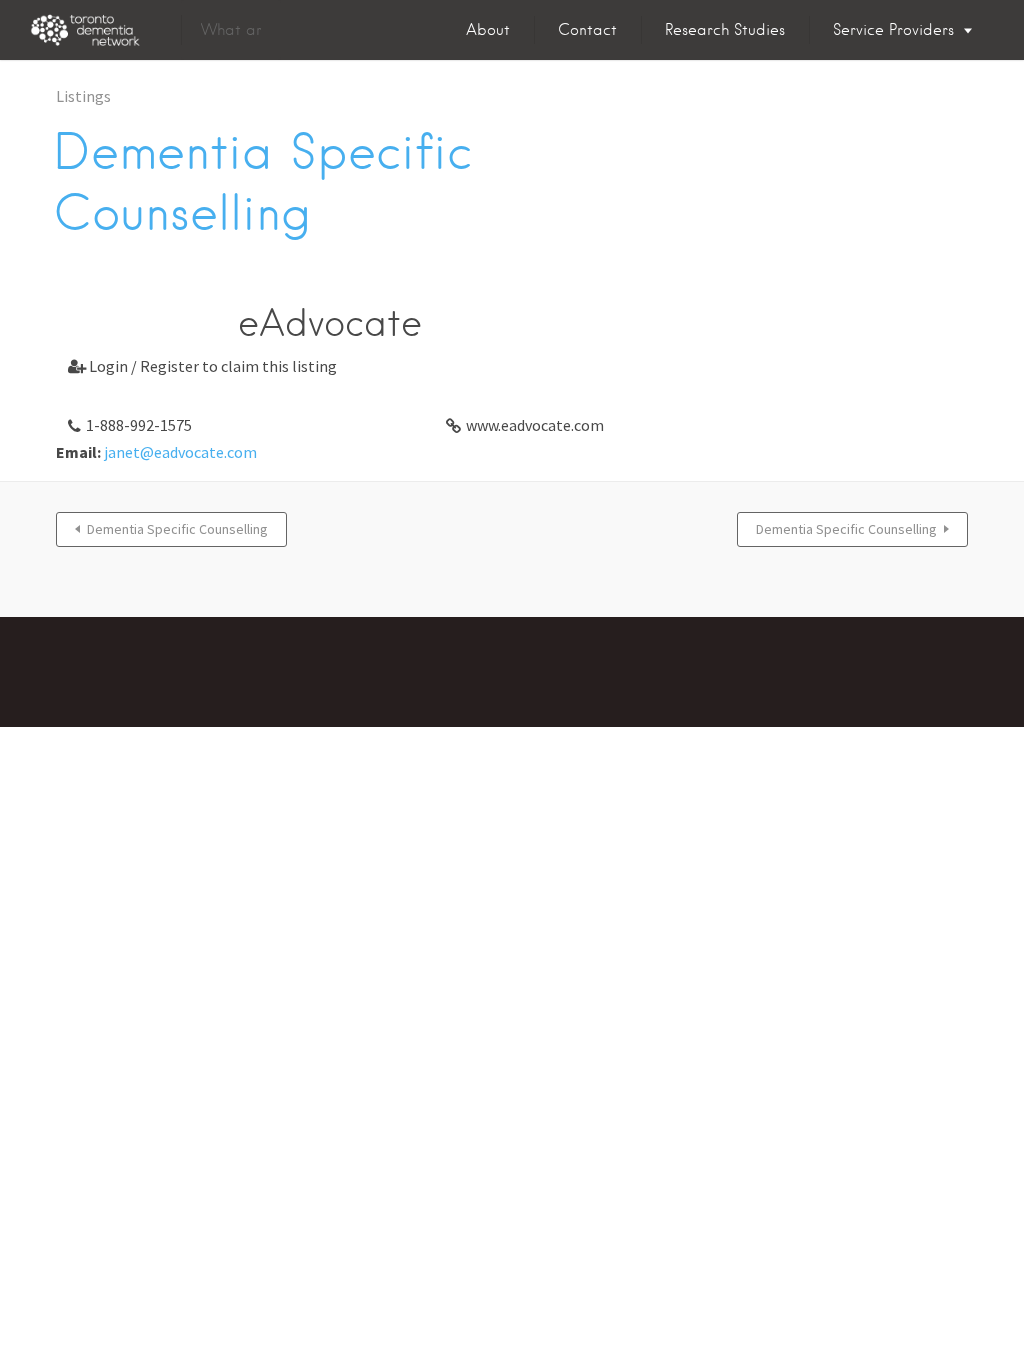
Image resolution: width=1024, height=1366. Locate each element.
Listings (83, 96)
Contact (587, 30)
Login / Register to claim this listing (202, 366)
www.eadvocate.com (535, 425)
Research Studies (725, 30)
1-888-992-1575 (139, 425)
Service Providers (893, 30)
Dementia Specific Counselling (177, 529)
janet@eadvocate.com (180, 452)
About (488, 30)
